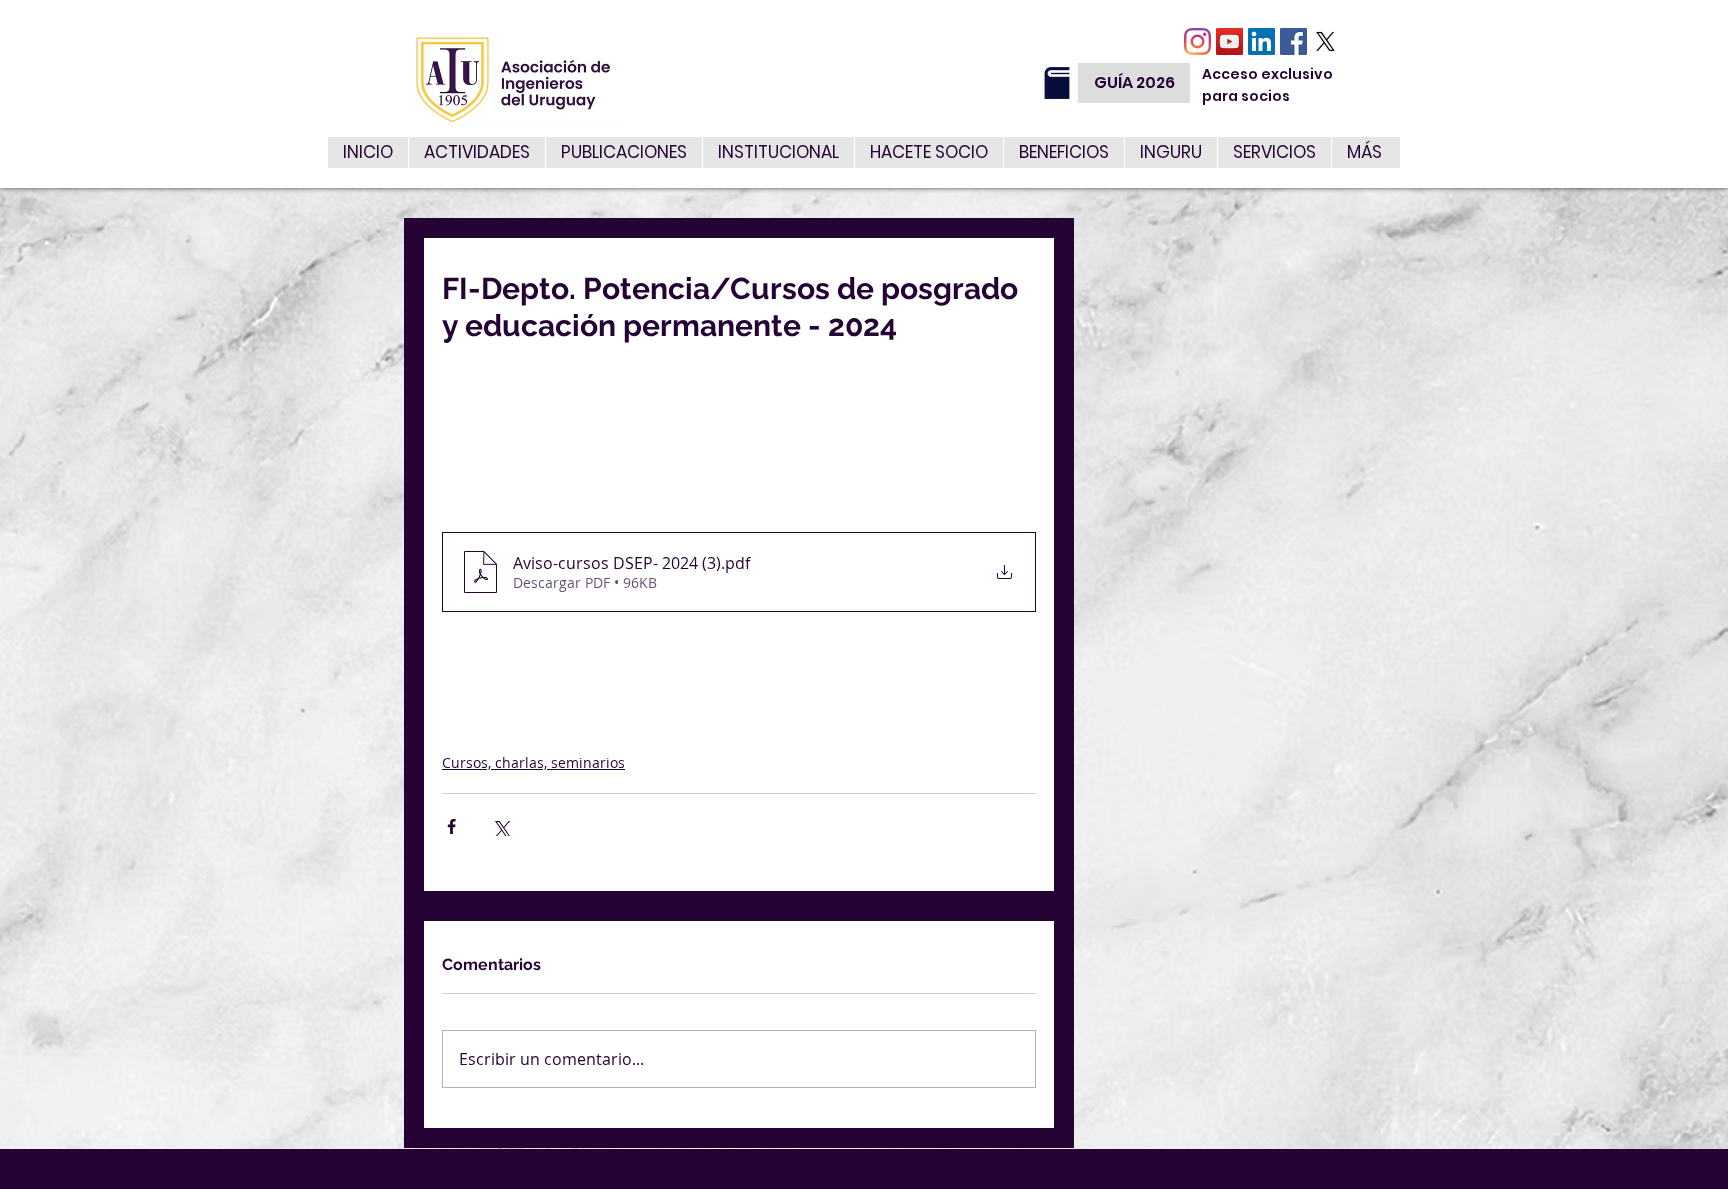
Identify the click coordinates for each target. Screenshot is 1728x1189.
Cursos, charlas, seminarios (533, 762)
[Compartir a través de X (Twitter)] (500, 826)
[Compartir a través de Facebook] (451, 826)
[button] (1274, 152)
